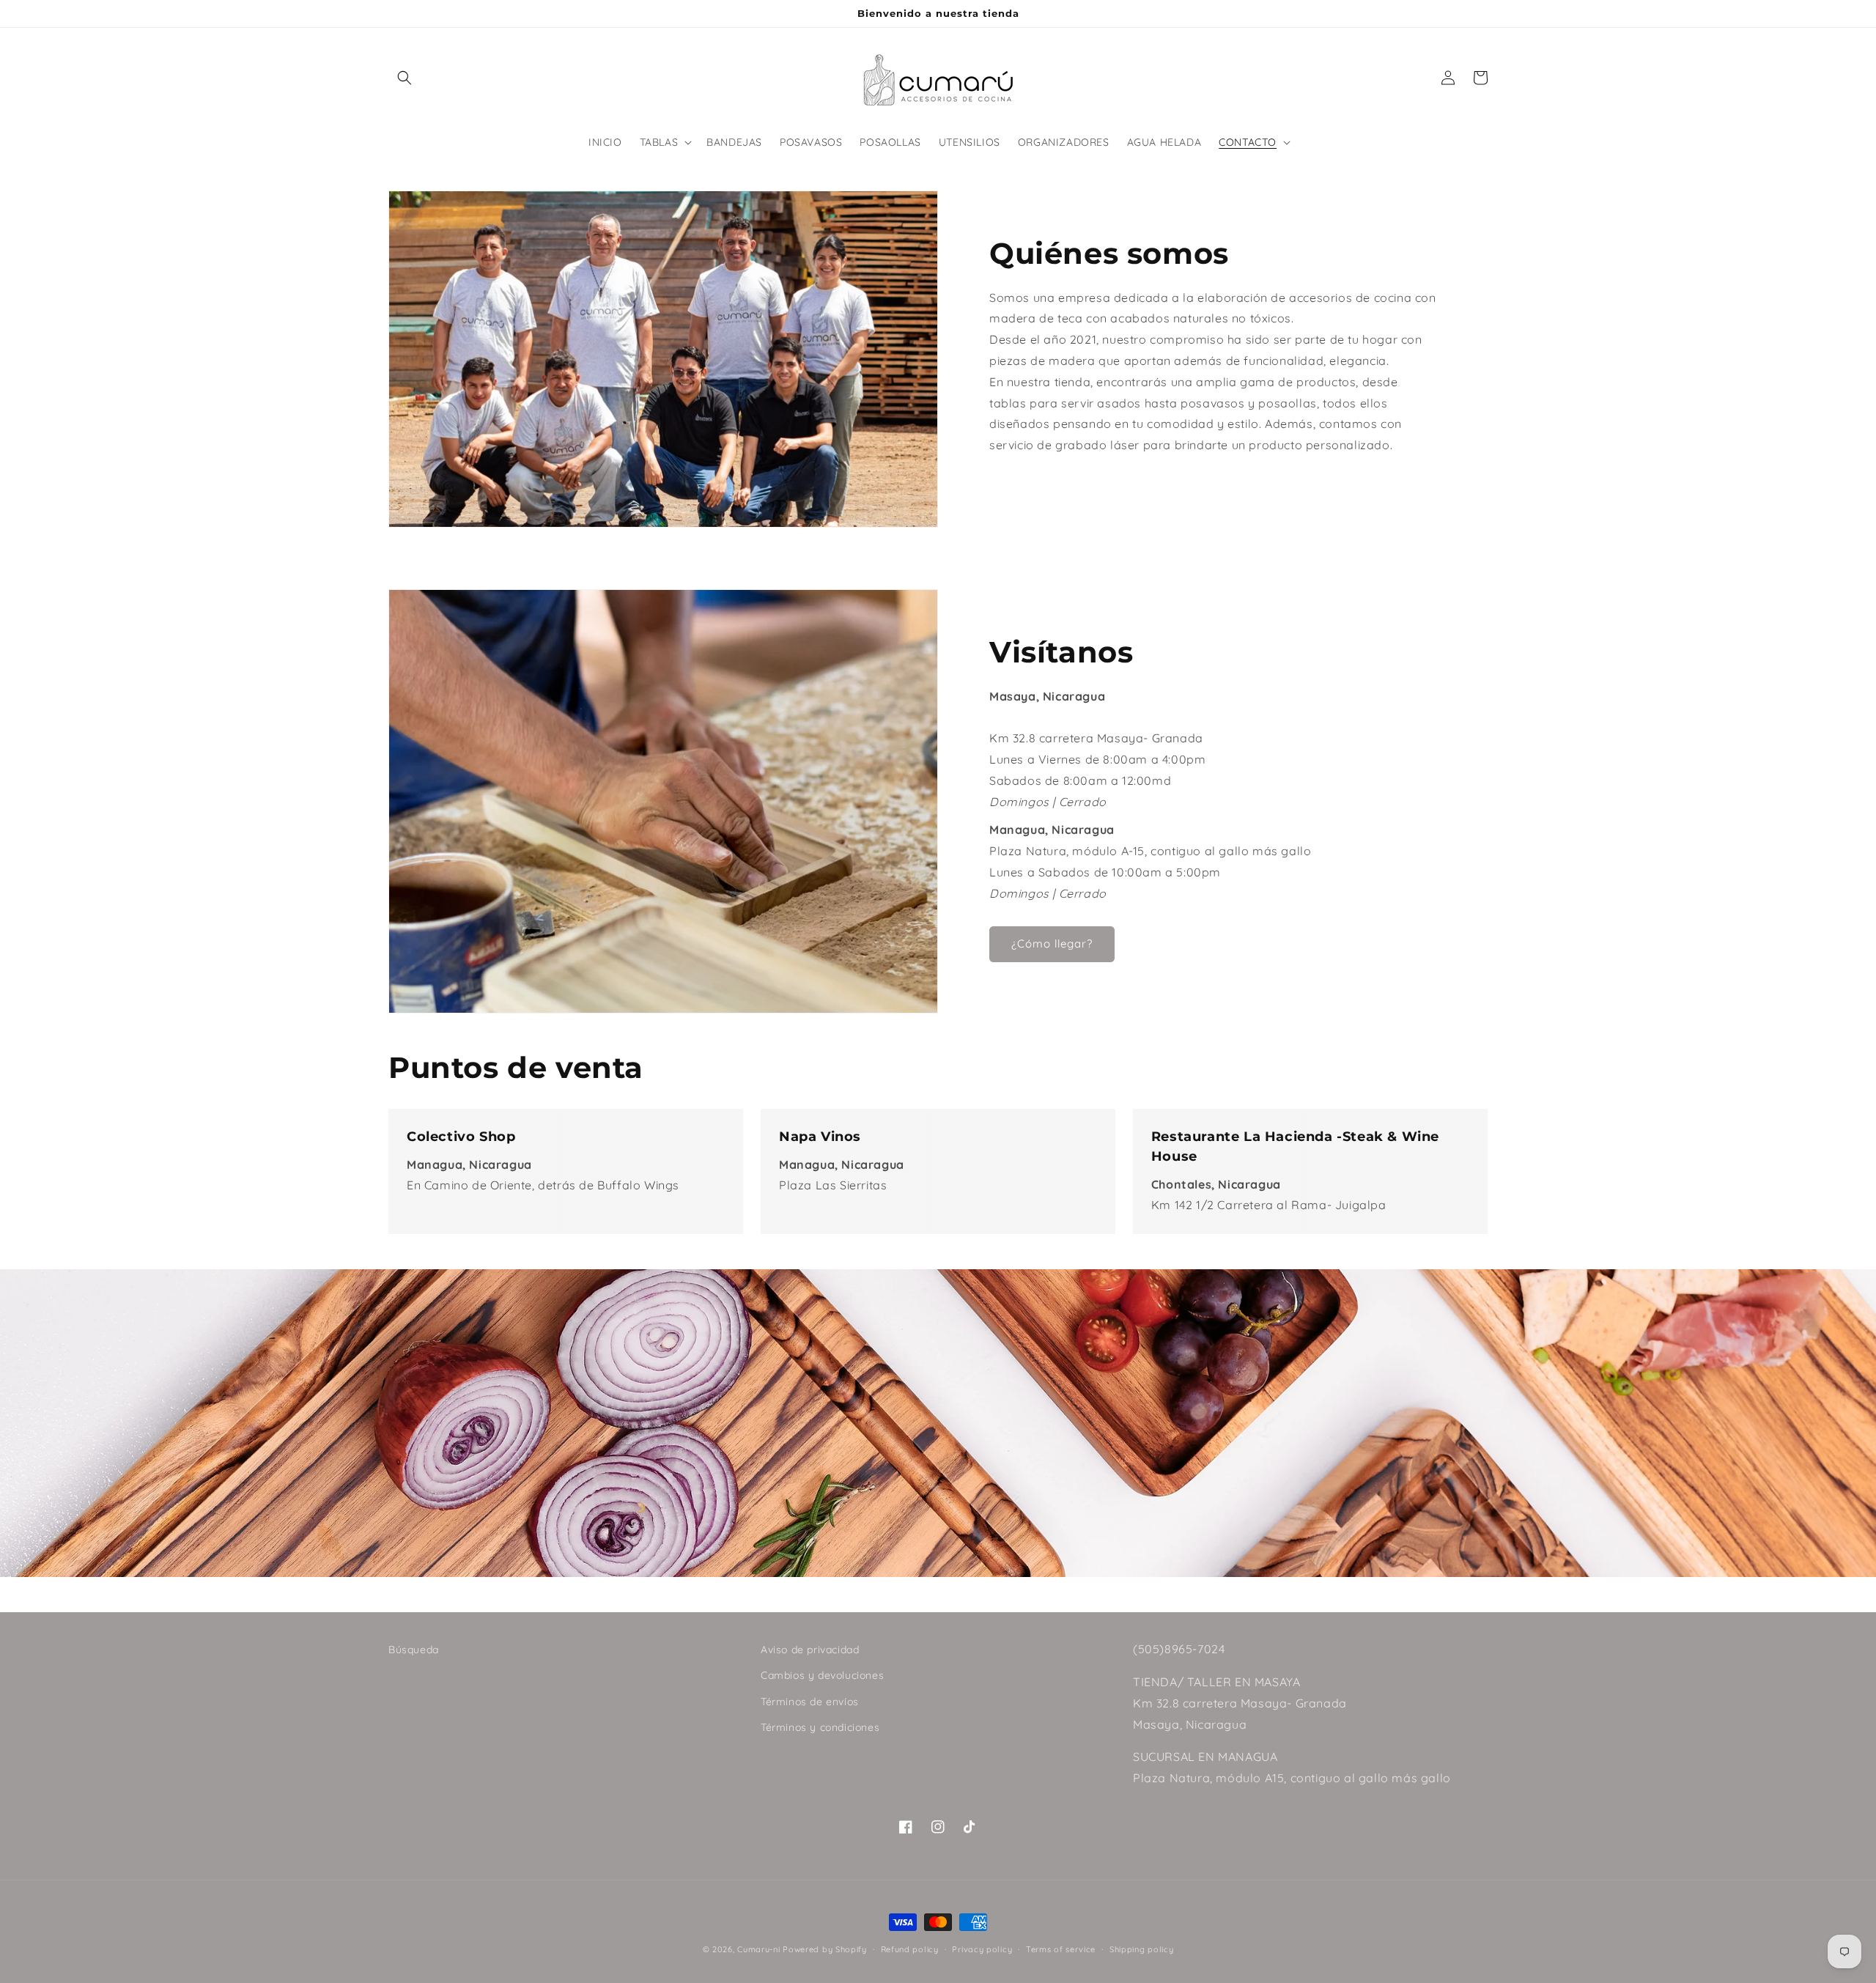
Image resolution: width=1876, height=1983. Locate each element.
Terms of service (1061, 1949)
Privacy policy (982, 1949)
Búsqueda (414, 1650)
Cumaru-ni (758, 1949)
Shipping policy (1142, 1949)
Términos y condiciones (820, 1727)
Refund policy (910, 1949)
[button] (405, 78)
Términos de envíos (810, 1702)
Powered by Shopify (825, 1949)
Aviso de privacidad (810, 1650)
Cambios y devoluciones (822, 1675)
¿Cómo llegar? (1052, 944)
